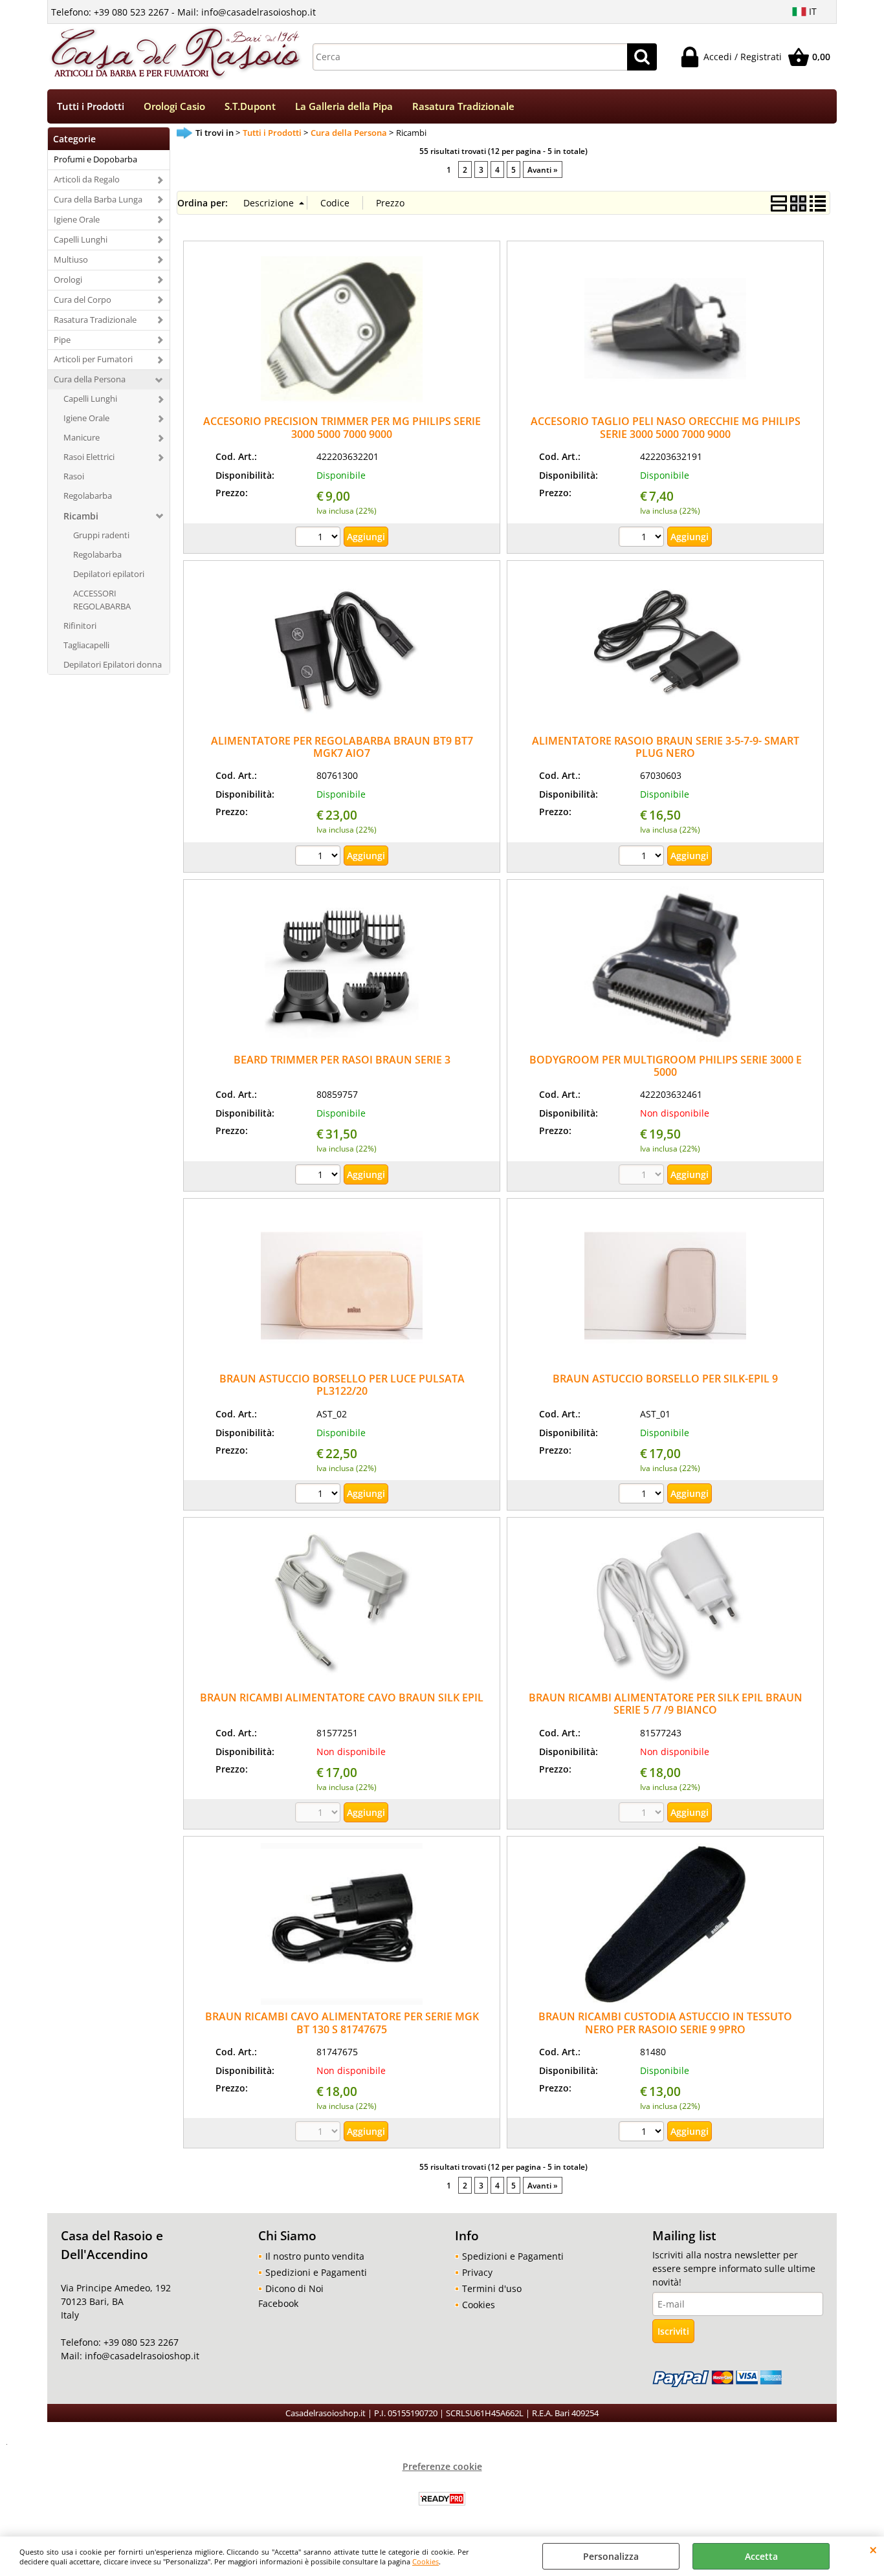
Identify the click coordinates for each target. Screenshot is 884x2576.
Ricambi (81, 516)
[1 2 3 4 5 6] (643, 2133)
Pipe (62, 340)
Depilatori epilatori (109, 574)
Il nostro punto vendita (315, 2256)
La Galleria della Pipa (344, 106)
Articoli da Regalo (87, 179)
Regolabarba (88, 496)
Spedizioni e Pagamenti (316, 2272)
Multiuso (71, 259)
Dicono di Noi (294, 2288)
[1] (319, 538)
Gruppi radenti (101, 535)
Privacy (477, 2272)
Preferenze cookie (442, 2466)
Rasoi (74, 476)
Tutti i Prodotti (91, 106)
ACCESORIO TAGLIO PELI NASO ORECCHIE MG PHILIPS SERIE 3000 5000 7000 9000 (666, 427)
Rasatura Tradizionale (463, 106)
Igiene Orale (77, 219)
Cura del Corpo (83, 300)
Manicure (82, 437)
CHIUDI (873, 2549)
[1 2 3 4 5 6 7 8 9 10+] (643, 857)
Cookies (425, 2561)
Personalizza (611, 2556)
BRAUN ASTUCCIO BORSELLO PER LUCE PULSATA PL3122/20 (342, 1385)
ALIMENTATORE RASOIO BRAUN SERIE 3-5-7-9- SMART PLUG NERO (666, 747)
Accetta (761, 2556)
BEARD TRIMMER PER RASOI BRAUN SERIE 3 (342, 1060)
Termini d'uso (492, 2288)
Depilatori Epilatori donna (113, 664)
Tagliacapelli (86, 645)
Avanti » (543, 169)
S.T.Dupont (250, 106)
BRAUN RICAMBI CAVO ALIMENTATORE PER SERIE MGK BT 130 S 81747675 (342, 2023)
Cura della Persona (90, 379)
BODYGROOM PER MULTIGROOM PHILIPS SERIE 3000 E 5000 (666, 1066)
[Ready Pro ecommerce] (442, 2499)
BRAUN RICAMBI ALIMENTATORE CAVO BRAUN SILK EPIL (342, 1697)
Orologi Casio (174, 106)
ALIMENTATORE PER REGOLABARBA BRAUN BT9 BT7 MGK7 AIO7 (342, 747)
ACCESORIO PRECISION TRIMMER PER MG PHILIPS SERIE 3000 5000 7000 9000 (342, 427)
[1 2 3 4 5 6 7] (319, 857)
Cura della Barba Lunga (98, 199)
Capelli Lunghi (81, 239)
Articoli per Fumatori (93, 359)
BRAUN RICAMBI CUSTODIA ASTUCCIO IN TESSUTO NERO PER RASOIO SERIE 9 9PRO (665, 2023)
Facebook (278, 2303)
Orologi (68, 279)
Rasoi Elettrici (89, 457)
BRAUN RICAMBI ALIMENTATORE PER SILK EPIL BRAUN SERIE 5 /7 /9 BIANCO (666, 1704)
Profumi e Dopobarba (95, 159)
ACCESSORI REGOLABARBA (102, 600)
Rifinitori (80, 626)
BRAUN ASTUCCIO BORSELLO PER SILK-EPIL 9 (665, 1379)
